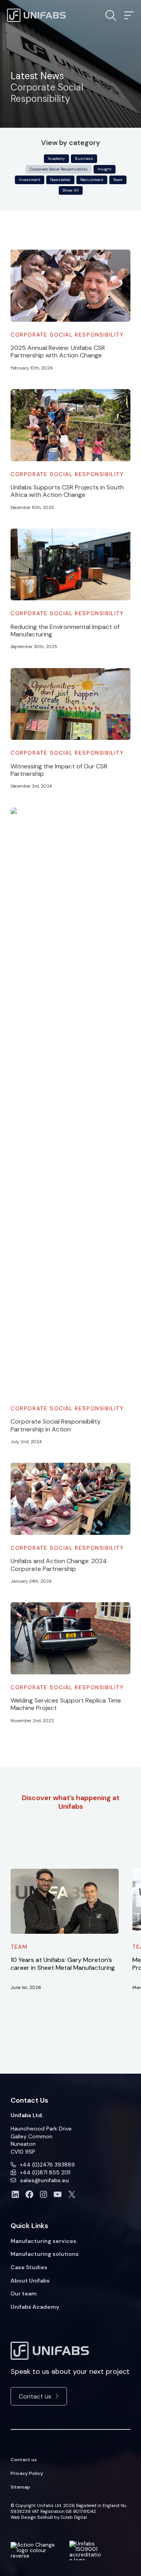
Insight (105, 169)
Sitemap (20, 2487)
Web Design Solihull (32, 2517)
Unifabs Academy (35, 2307)
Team (118, 180)
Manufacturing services (43, 2241)
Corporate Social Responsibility (59, 169)
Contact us (35, 2396)
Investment (30, 180)
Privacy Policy (27, 2473)
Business (84, 159)
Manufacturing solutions (45, 2254)
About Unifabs (30, 2281)
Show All (71, 190)
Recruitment (92, 180)
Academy (56, 159)
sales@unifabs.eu (44, 2180)
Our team (24, 2293)
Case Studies (29, 2267)
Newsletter (60, 180)
